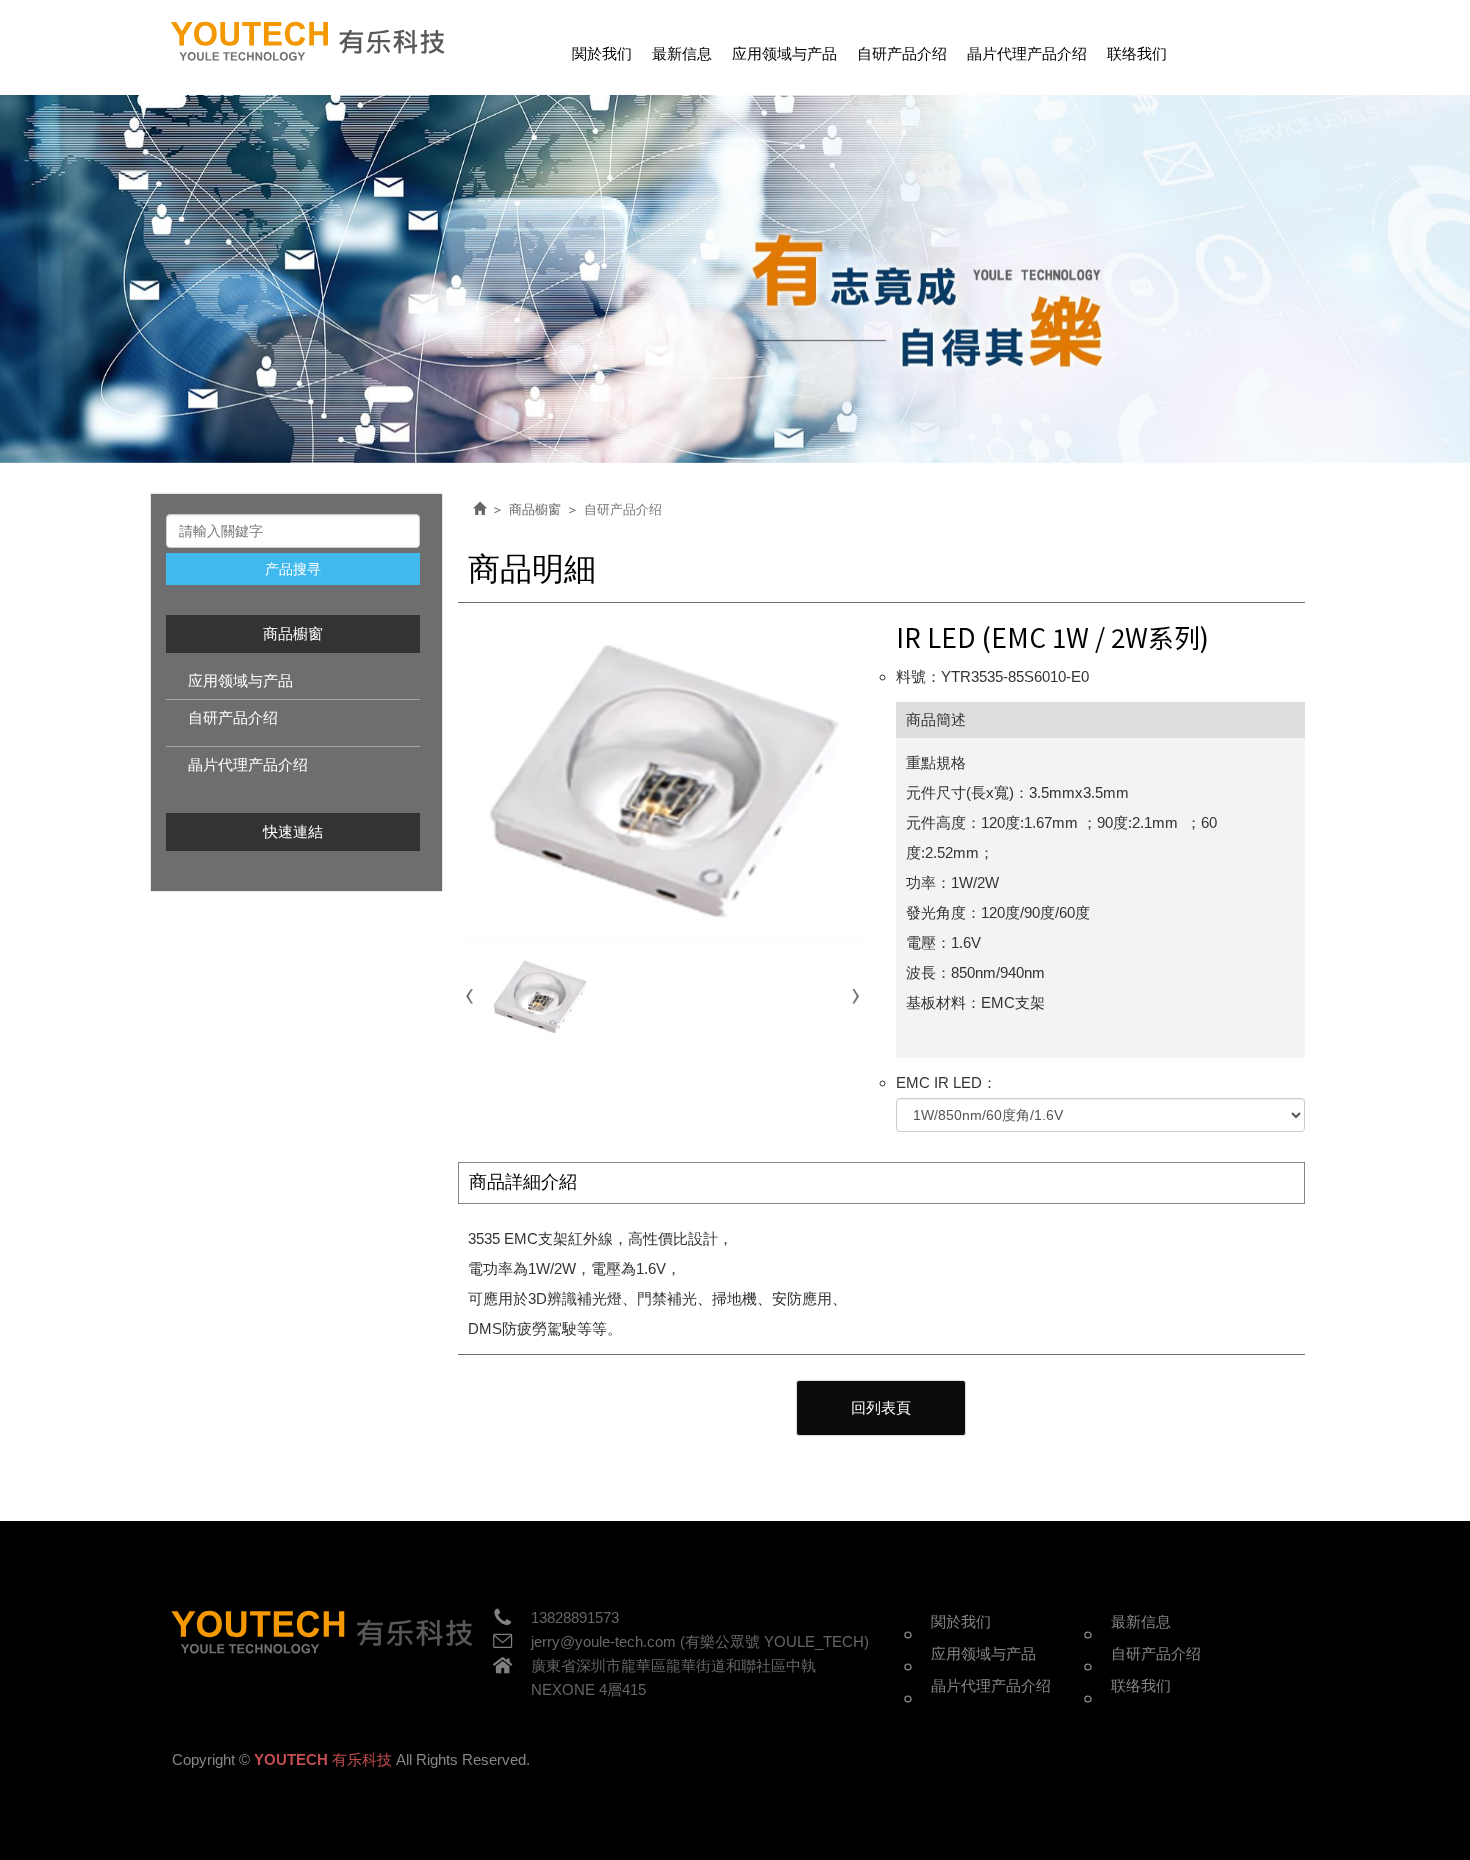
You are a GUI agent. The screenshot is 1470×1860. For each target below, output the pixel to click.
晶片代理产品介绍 (248, 764)
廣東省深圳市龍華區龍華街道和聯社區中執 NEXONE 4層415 (673, 1677)
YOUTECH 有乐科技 (310, 42)
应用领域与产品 (240, 680)
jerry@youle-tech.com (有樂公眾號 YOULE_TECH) (700, 1641)
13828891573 (575, 1617)
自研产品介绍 (233, 717)
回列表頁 (881, 1407)
